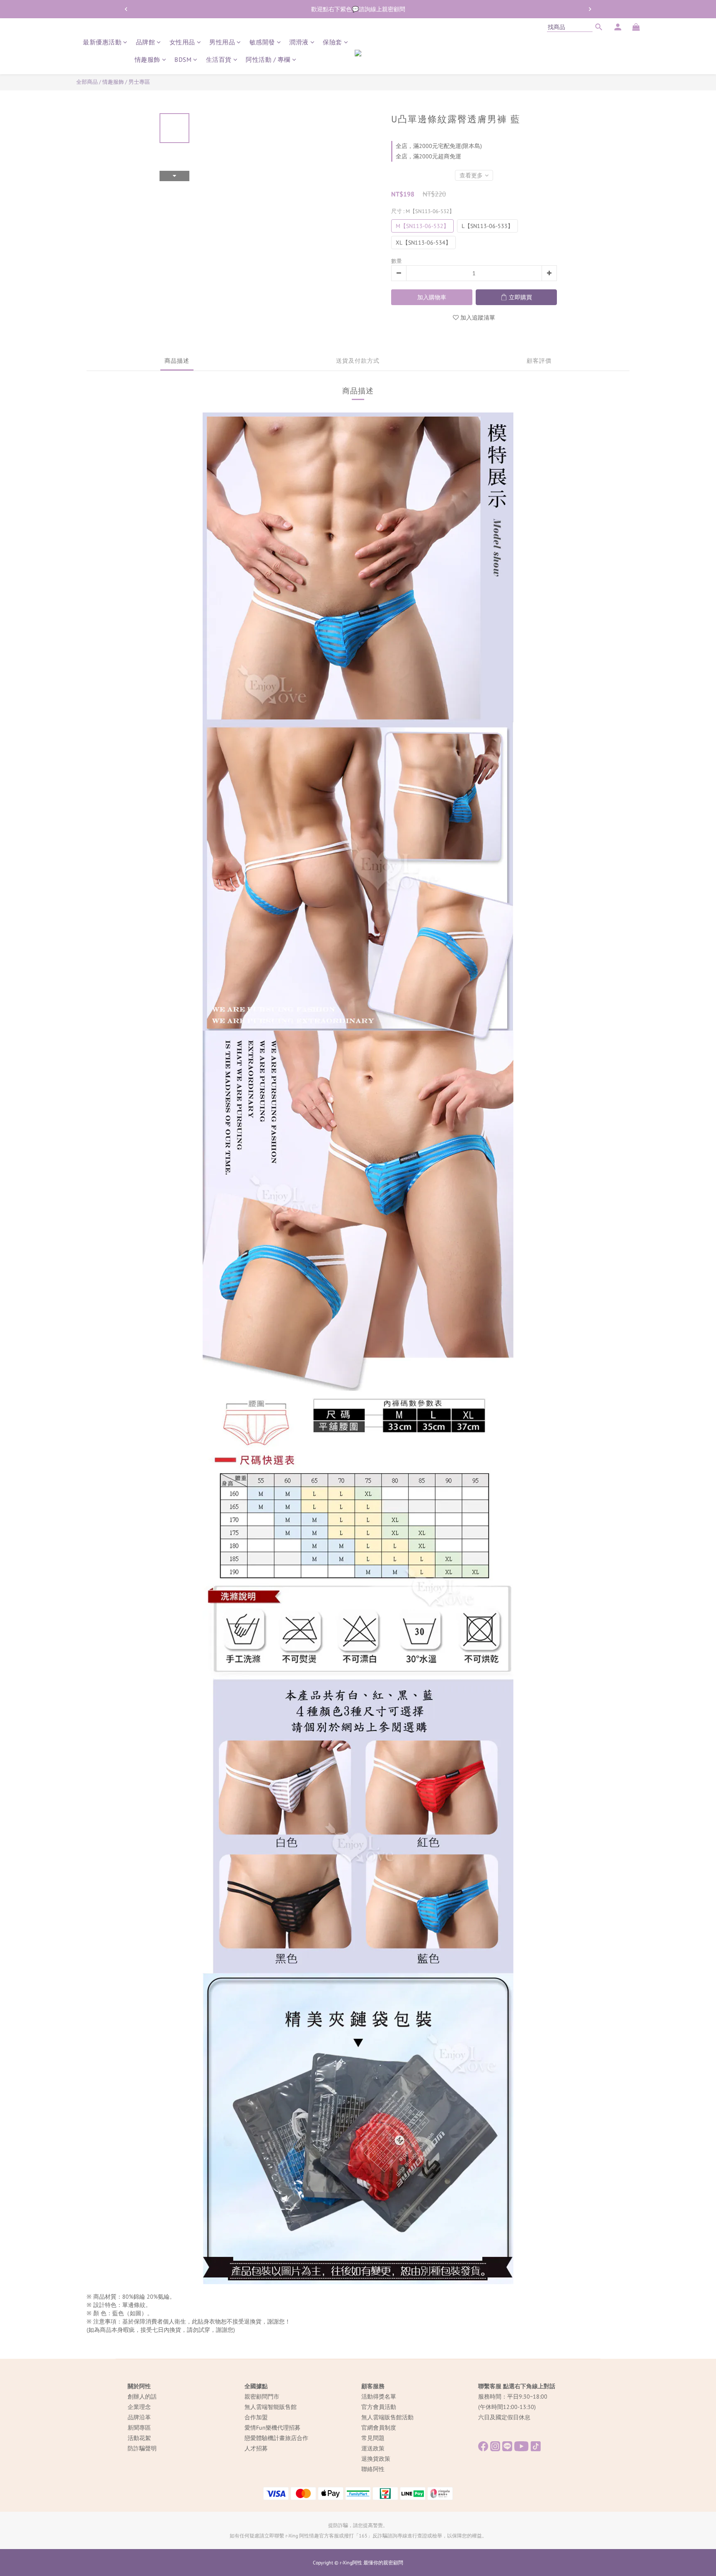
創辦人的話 (142, 2397)
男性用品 (222, 42)
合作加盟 (256, 2417)
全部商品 (87, 82)
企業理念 (139, 2407)
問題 (379, 2438)
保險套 (333, 42)
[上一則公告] (126, 9)
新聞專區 (139, 2428)
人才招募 (256, 2448)
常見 (367, 2438)
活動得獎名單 (379, 2397)
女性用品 (182, 42)
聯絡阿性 (373, 2469)
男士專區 (139, 82)
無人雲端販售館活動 (387, 2417)
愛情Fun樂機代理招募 (272, 2428)
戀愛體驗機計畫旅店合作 (276, 2438)
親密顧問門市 (262, 2397)
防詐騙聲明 (142, 2448)
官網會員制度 (379, 2428)
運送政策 (373, 2448)
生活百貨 (219, 59)
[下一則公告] (590, 9)
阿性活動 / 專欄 (268, 59)
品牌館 (146, 42)
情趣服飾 (148, 59)
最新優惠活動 (102, 42)
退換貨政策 (376, 2459)
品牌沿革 (139, 2417)
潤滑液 (299, 42)
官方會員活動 (379, 2407)
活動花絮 (139, 2438)
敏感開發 (262, 42)
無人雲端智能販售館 (271, 2407)
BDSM (183, 59)
